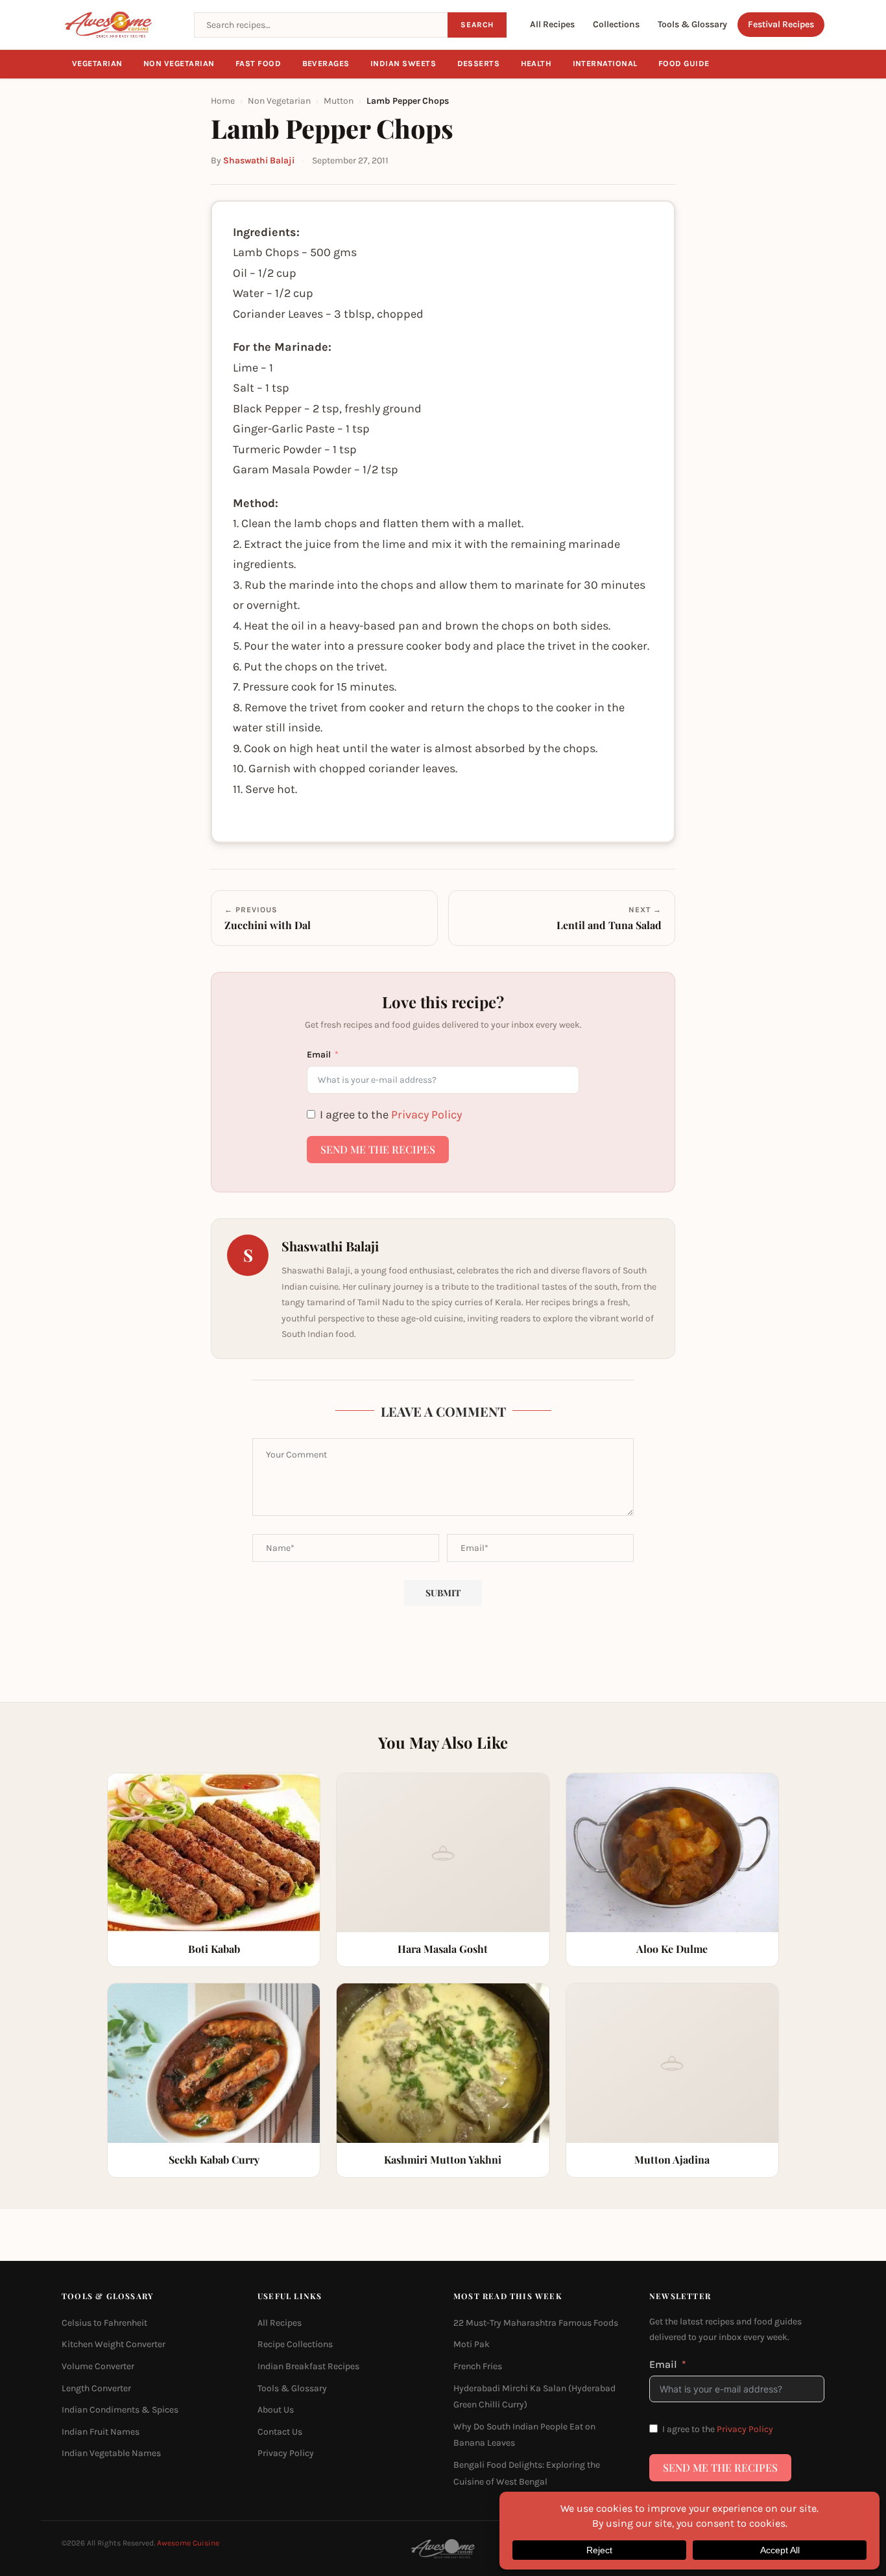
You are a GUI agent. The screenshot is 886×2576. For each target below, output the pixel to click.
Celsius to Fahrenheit (104, 2322)
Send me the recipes (378, 1149)
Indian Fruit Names (101, 2431)
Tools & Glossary (692, 24)
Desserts (479, 64)
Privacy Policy (426, 1115)
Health (536, 64)
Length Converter (96, 2388)
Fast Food (258, 64)
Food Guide (684, 64)
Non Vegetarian (179, 64)
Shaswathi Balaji (259, 160)
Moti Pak (472, 2344)
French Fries (478, 2366)
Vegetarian (97, 64)
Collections (616, 24)
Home (223, 101)
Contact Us (280, 2431)
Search (477, 25)
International (605, 64)
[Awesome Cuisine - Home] (120, 25)
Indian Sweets (403, 64)
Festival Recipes (781, 24)
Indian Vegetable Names (111, 2453)
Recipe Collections (295, 2344)
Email (319, 1055)
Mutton (339, 101)
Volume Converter (98, 2366)
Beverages (326, 64)
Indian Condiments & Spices (120, 2410)
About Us (276, 2410)
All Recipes (552, 24)
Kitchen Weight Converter (114, 2344)
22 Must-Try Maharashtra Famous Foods (536, 2322)
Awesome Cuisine (188, 2543)
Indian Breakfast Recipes (308, 2366)
